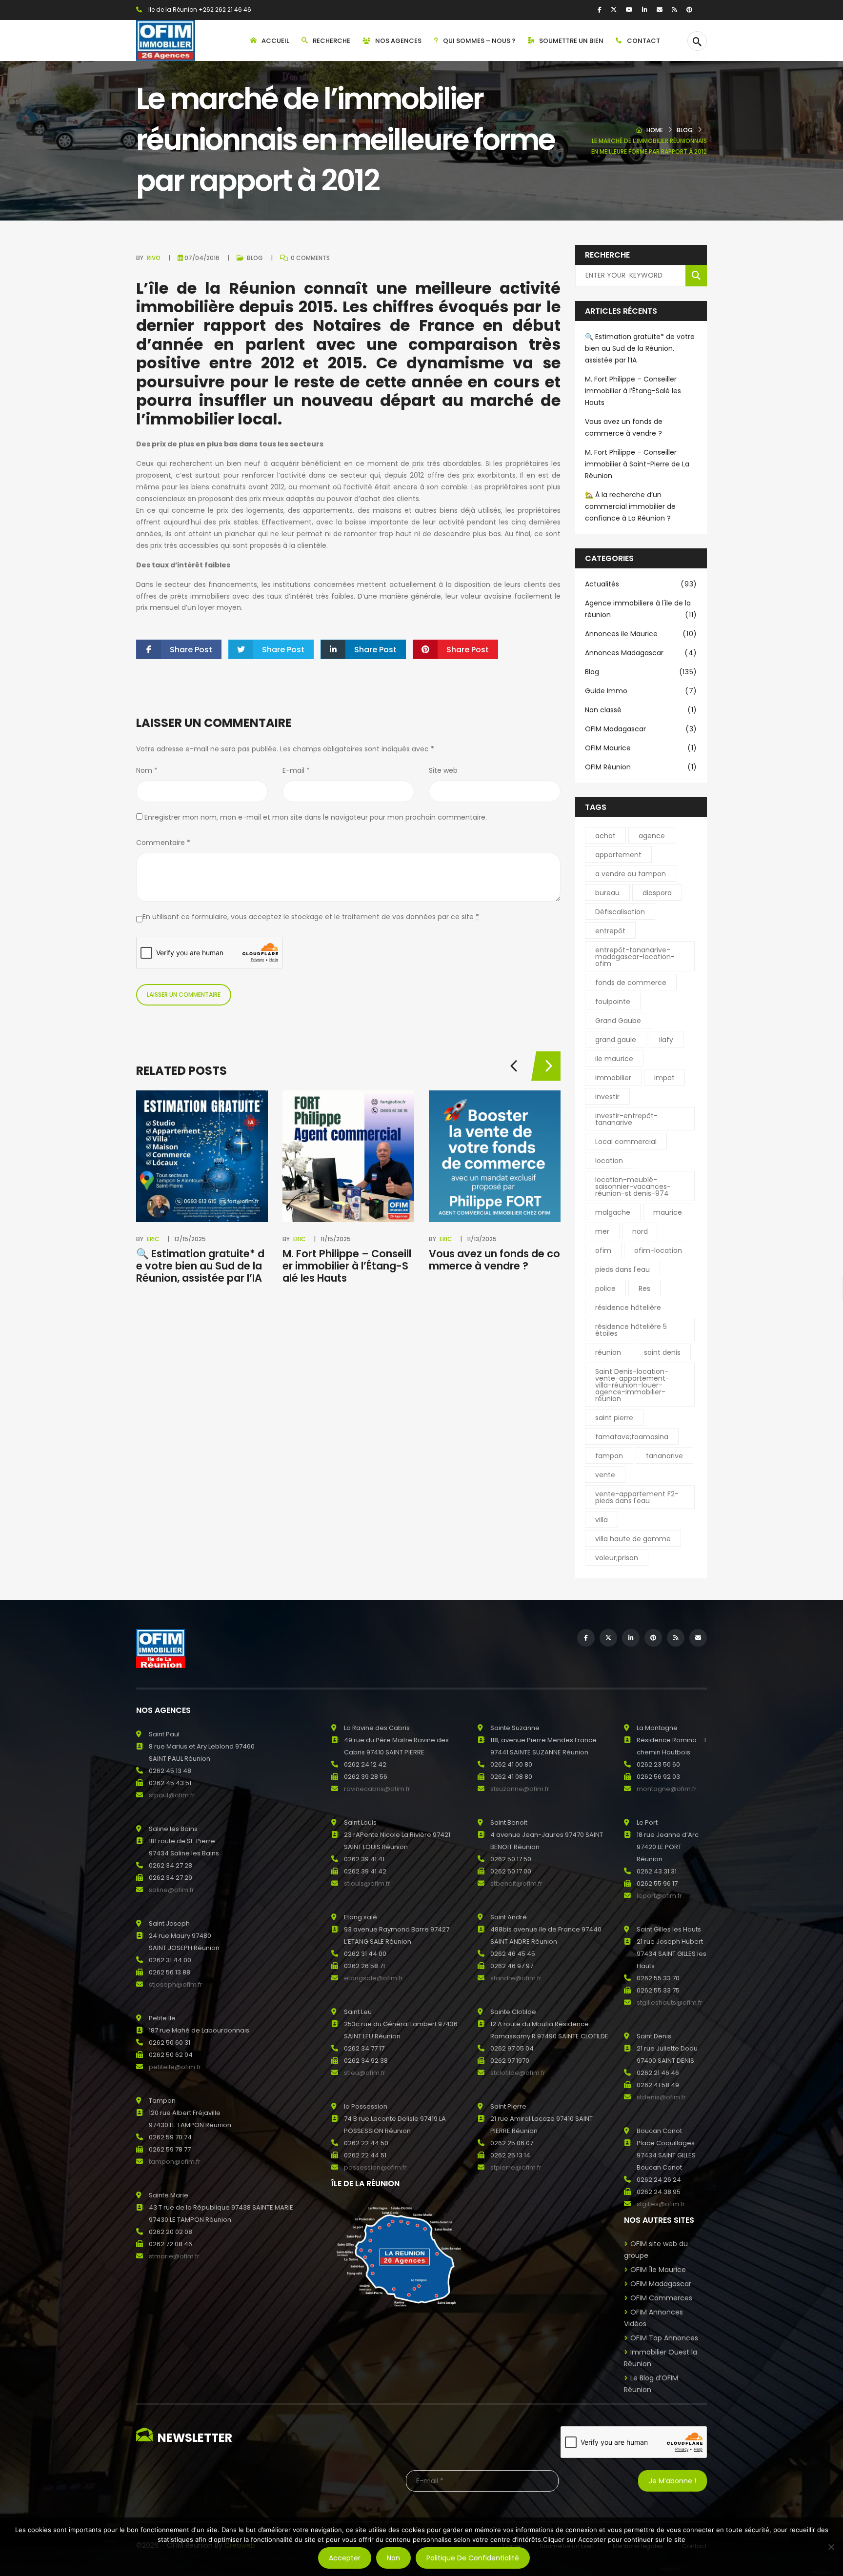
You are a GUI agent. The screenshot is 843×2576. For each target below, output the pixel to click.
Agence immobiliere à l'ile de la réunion (641, 609)
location (609, 1161)
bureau (607, 893)
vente (605, 1475)
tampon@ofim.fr (175, 2162)
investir (607, 1097)
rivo (154, 258)
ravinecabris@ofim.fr (377, 1789)
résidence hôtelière (628, 1308)
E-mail (296, 770)
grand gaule (616, 1040)
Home (655, 130)
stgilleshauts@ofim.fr (670, 2002)
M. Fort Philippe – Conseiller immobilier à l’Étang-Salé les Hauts (347, 1266)
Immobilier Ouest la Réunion (661, 2358)
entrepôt (610, 931)
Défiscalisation (620, 912)
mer (602, 1231)
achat (605, 836)
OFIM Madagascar (641, 729)
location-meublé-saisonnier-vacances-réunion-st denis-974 (633, 1187)
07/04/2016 (202, 258)
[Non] (831, 2547)
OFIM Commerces (661, 2298)
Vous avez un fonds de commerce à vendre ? (494, 1260)
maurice (668, 1212)
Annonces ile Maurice (641, 634)
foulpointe (613, 1002)
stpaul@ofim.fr (172, 1795)
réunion (608, 1352)
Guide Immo (641, 691)
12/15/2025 (190, 1239)
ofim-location (658, 1250)
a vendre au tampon (631, 874)
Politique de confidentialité (473, 2558)
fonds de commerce (631, 983)
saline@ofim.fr (171, 1890)
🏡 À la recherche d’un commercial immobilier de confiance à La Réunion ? (630, 506)
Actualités (641, 584)
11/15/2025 (336, 1239)
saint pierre (614, 1418)
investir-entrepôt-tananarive (626, 1119)
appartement (618, 855)
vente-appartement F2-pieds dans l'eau (637, 1497)
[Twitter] (614, 10)
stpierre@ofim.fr (516, 2167)
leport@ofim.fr (659, 1896)
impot (664, 1078)
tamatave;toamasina (632, 1437)
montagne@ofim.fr (667, 1789)
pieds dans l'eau (622, 1269)
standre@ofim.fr (516, 1978)
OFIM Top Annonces (664, 2338)
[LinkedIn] (645, 10)
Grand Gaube (618, 1021)
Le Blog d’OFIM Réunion (651, 2384)
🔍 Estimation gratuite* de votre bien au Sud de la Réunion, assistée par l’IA (200, 1266)
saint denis (662, 1352)
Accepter (345, 2558)
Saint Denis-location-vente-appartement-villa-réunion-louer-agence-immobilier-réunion (632, 1385)
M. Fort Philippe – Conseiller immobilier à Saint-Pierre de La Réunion (637, 464)
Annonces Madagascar (641, 653)
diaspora (657, 893)
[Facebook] (600, 10)
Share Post (191, 650)
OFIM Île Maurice (658, 2270)
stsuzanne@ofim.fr (520, 1789)
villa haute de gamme (633, 1539)
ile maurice (614, 1059)
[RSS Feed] (674, 10)
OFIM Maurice (641, 748)
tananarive (664, 1456)
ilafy (666, 1040)
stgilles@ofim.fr (661, 2204)
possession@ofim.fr (375, 2167)
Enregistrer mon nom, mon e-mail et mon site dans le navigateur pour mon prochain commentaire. (316, 817)
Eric (153, 1239)
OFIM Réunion (641, 767)
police (605, 1288)
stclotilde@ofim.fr (518, 2073)
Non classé (641, 710)
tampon (609, 1456)
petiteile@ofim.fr (175, 2067)
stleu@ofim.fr (365, 2073)
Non (393, 2558)
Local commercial (626, 1142)
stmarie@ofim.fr (174, 2256)
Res (644, 1288)
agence (652, 836)
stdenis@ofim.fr (661, 2097)
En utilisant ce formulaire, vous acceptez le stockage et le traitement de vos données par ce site (311, 917)
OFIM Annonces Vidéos (653, 2318)
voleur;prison (617, 1558)
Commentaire (163, 843)
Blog (685, 130)
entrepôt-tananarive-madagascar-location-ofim (635, 957)
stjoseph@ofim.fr (176, 1984)
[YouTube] (629, 10)
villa (602, 1520)
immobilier (613, 1078)
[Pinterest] (689, 10)
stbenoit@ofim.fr (516, 1883)
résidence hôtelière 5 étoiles (631, 1330)
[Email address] (660, 10)
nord (640, 1231)
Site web (443, 770)
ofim (603, 1250)
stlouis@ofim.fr (367, 1883)
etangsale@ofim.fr (373, 1978)
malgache (613, 1212)
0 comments (310, 258)
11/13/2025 (482, 1239)
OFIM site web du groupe (656, 2250)
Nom (147, 770)
